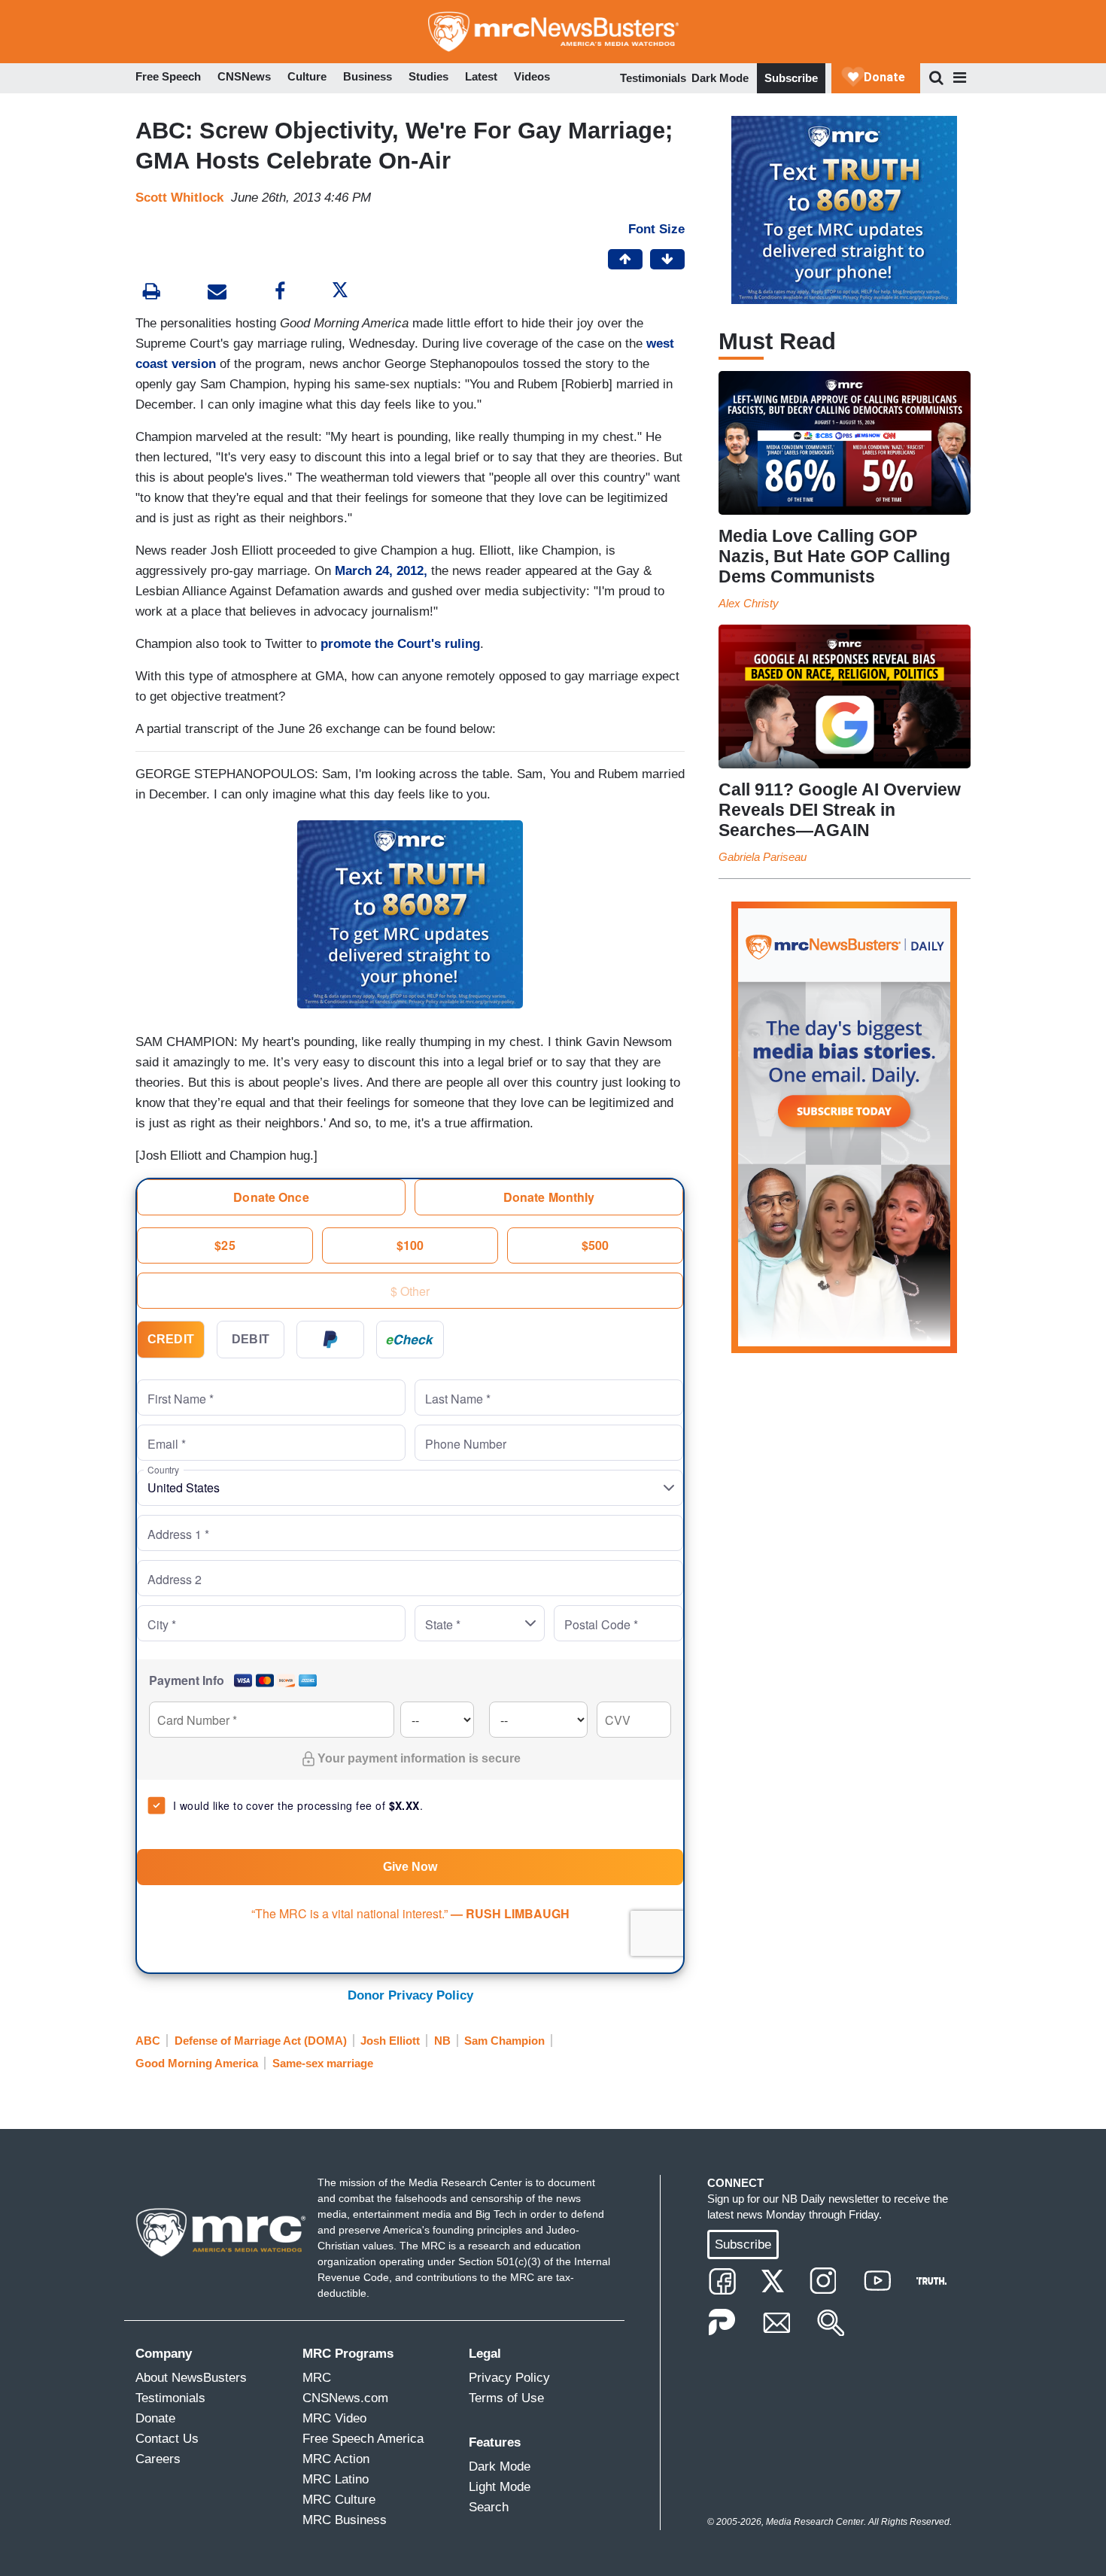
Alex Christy (749, 603)
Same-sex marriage (323, 2063)
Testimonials (653, 78)
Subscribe (791, 78)
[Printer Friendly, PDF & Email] (217, 293)
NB (442, 2041)
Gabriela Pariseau (763, 857)
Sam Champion (504, 2041)
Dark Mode (720, 78)
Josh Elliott (390, 2041)
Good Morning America (197, 2063)
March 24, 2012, (381, 571)
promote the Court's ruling (400, 644)
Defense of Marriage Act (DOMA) (261, 2041)
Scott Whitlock (179, 198)
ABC (148, 2041)
